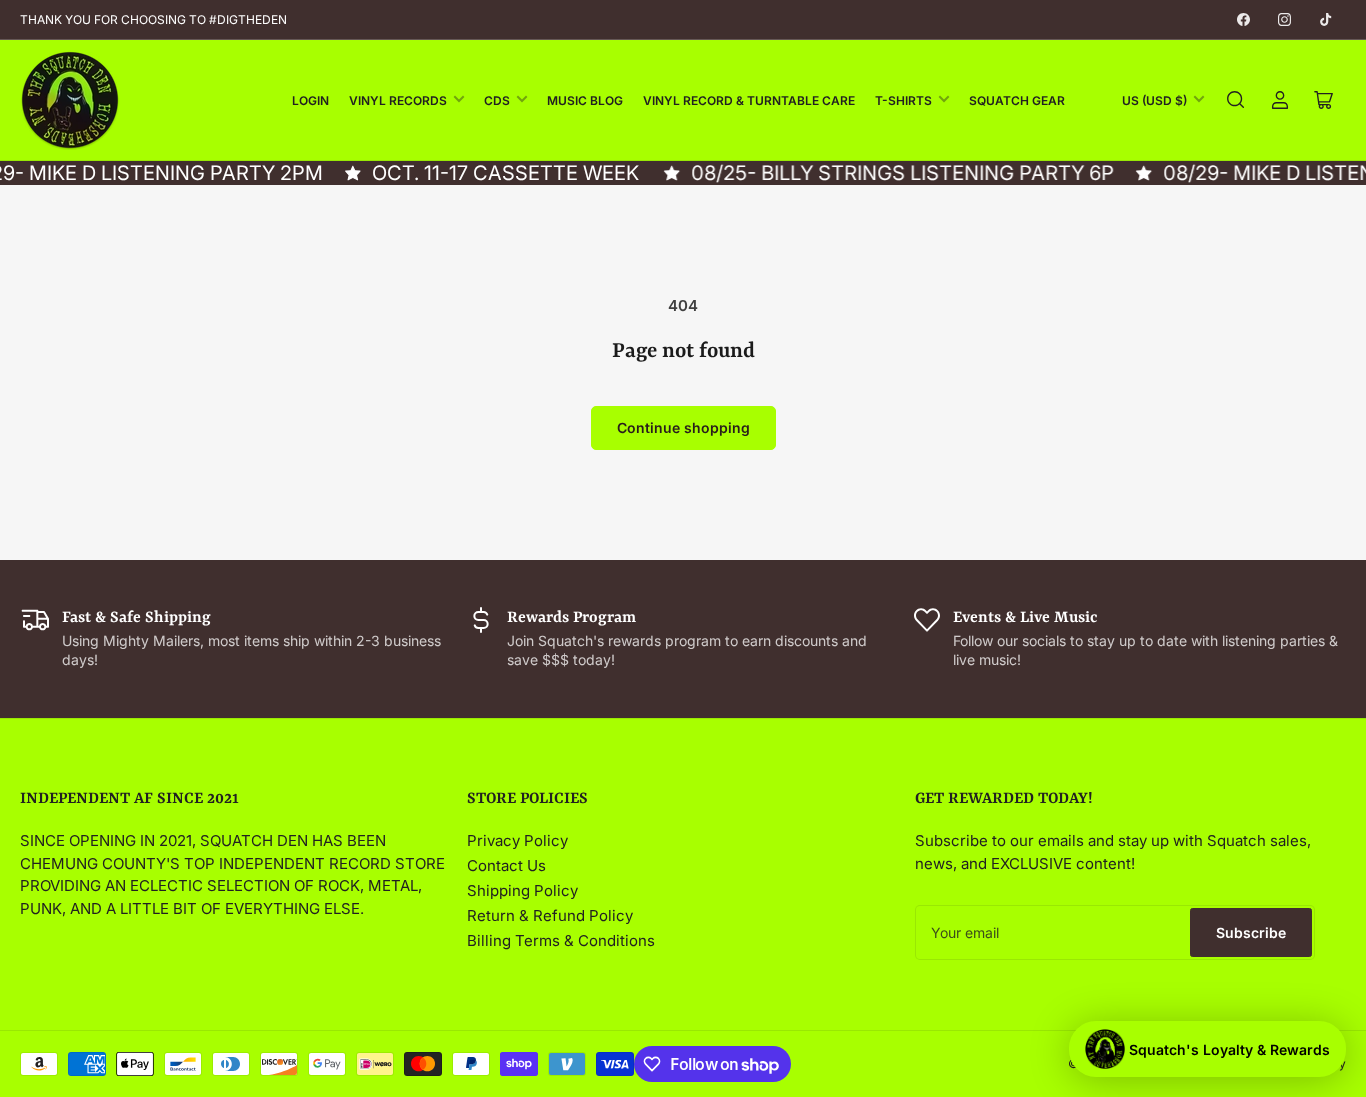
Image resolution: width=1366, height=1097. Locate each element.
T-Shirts (903, 100)
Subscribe (1251, 932)
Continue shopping (683, 427)
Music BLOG (585, 100)
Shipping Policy (522, 890)
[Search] (1236, 100)
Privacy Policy (517, 840)
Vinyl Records (398, 100)
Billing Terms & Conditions (561, 940)
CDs (497, 100)
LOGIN (310, 100)
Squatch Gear (1017, 100)
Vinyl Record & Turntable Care (749, 100)
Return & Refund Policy (550, 915)
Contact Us (506, 865)
